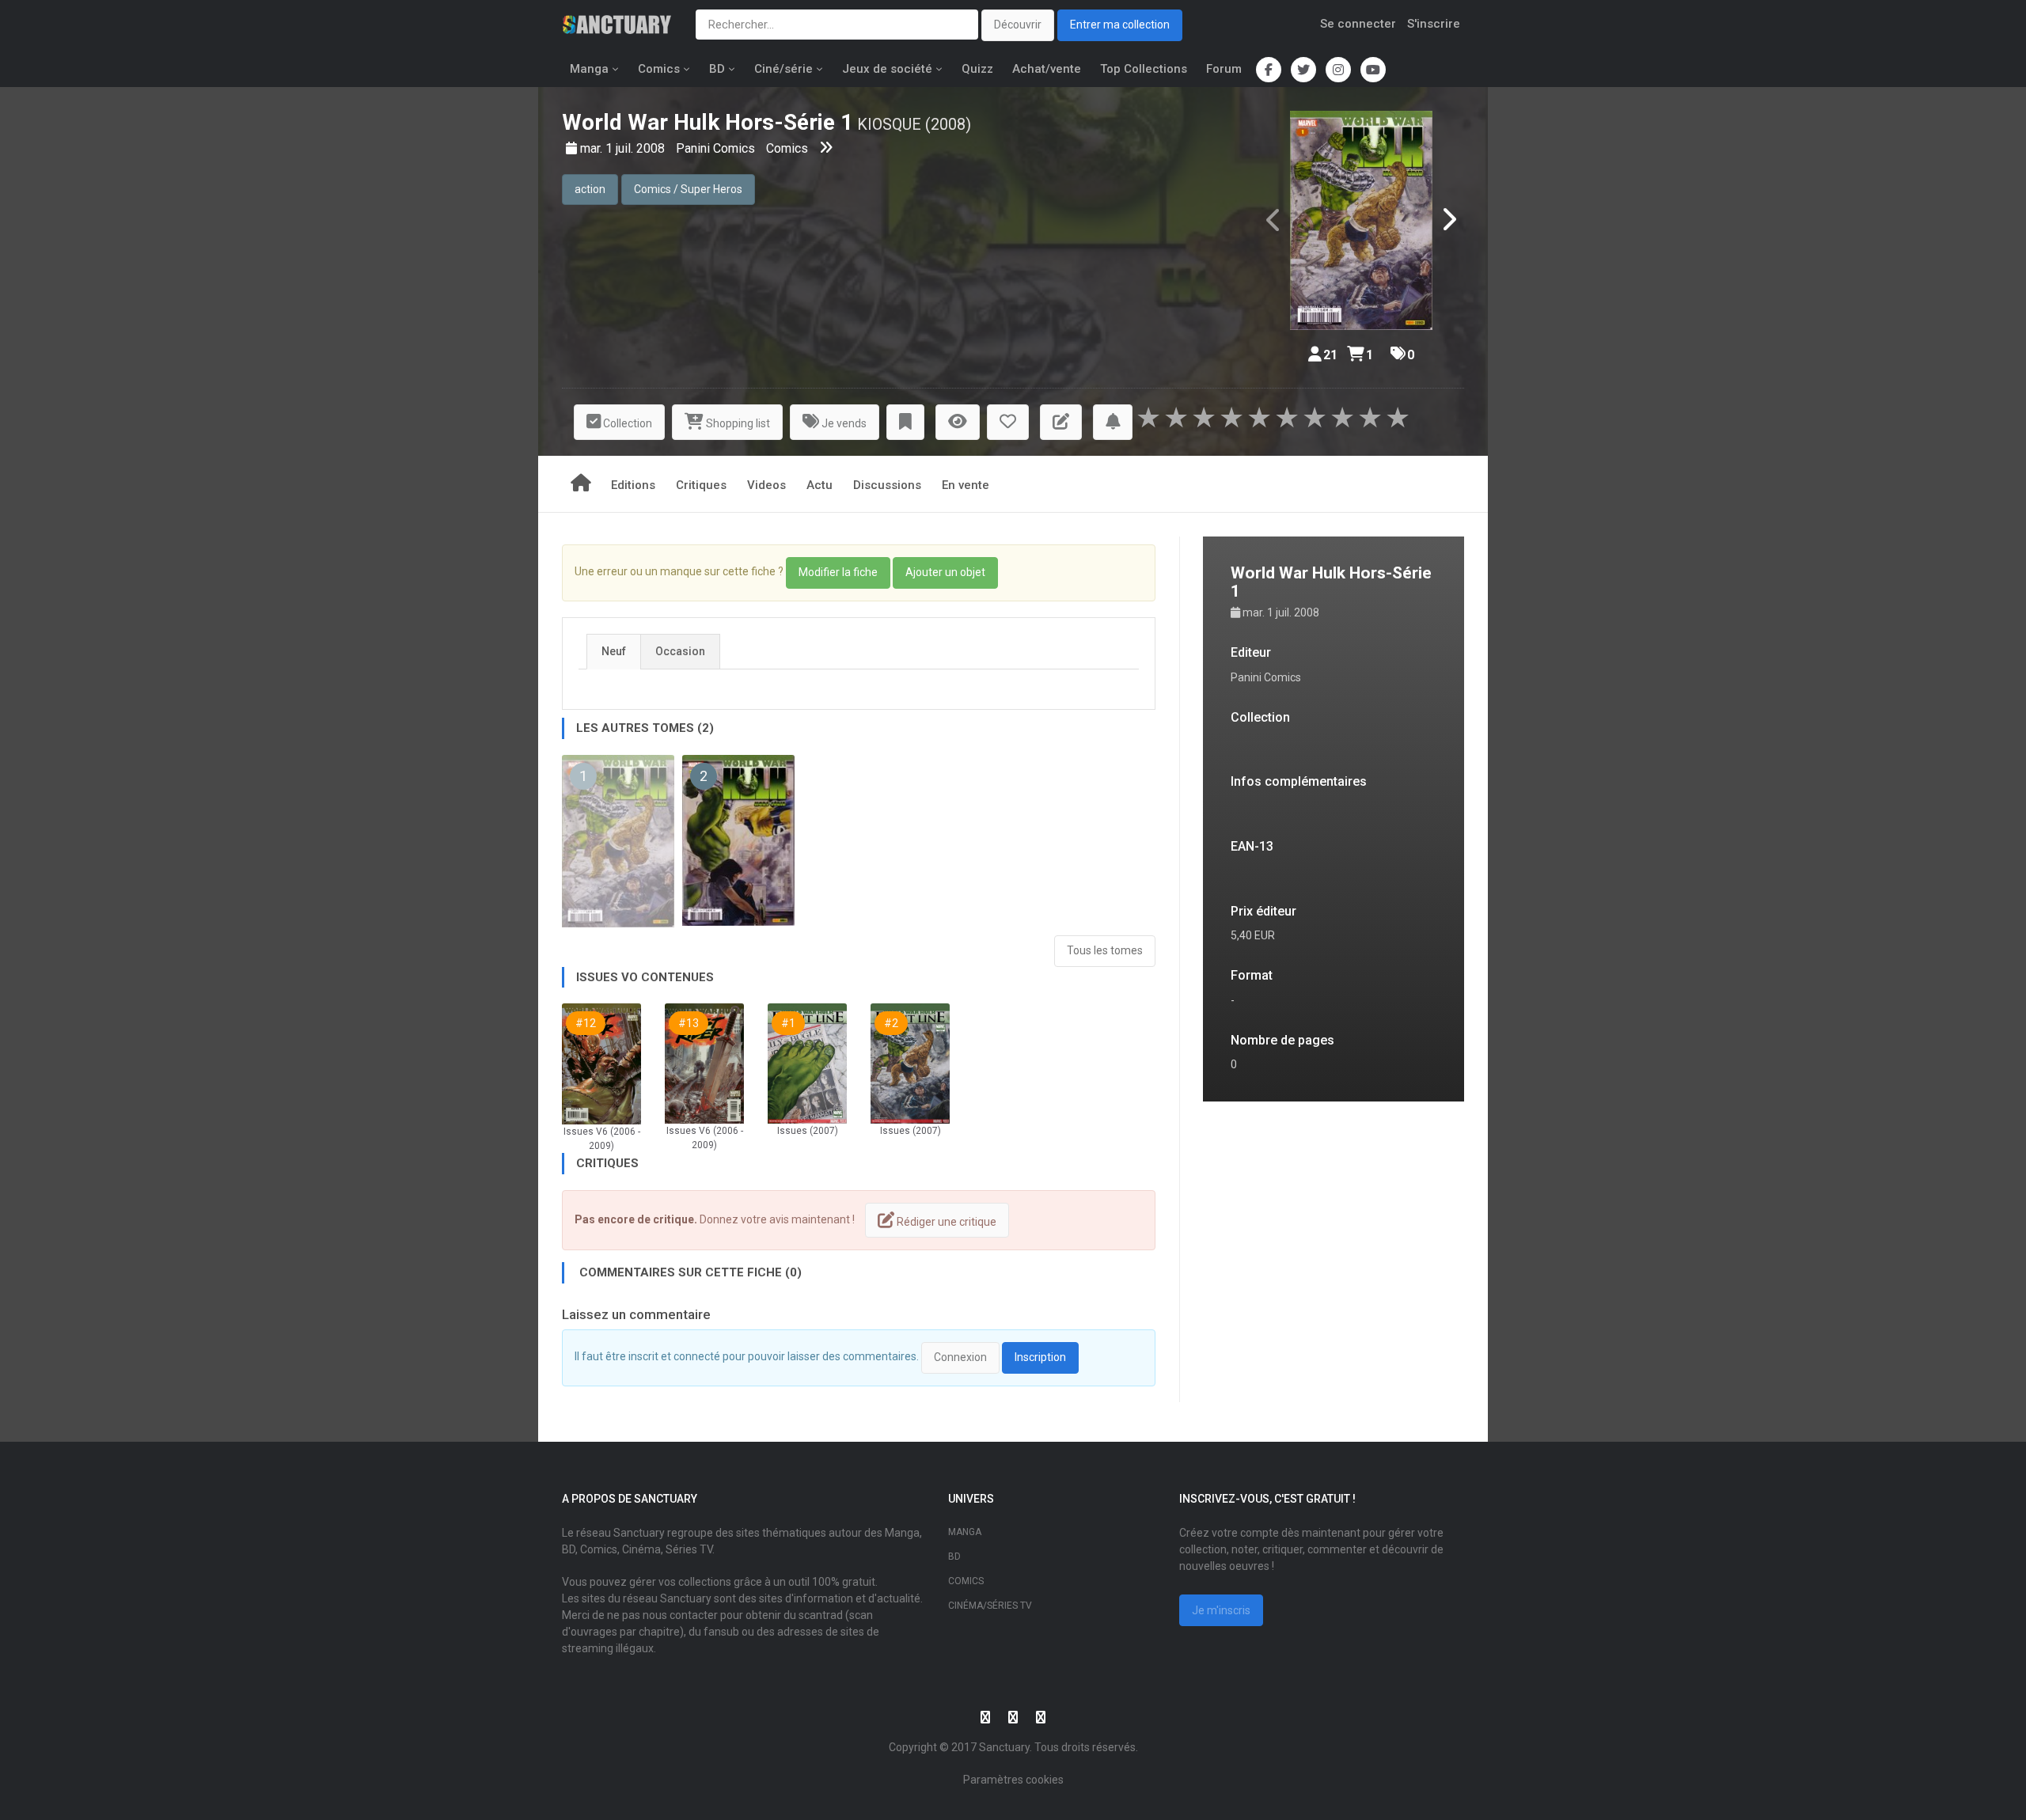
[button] (905, 422)
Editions (633, 485)
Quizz (977, 69)
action (590, 189)
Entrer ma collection (1120, 25)
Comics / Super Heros (688, 189)
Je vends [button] (843, 423)
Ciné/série (783, 69)
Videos (766, 485)
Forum (1224, 69)
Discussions (887, 485)
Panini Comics (717, 148)
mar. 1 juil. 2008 (624, 148)
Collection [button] (626, 423)
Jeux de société (887, 69)
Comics (659, 69)
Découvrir (1018, 25)
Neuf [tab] (614, 651)
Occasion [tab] (680, 651)
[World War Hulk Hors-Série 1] (1361, 220)
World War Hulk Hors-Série (698, 122)
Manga (589, 69)
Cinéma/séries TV (990, 1606)
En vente (966, 485)
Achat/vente (1047, 69)
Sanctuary (1004, 1747)
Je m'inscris (1221, 1610)
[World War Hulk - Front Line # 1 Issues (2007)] (807, 1062)
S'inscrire (1434, 24)
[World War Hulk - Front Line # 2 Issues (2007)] (910, 1062)
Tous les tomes (1105, 950)
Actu (820, 485)
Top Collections (1144, 69)
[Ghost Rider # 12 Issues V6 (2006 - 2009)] (601, 1063)
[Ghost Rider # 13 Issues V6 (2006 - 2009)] (704, 1062)
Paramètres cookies (1013, 1780)
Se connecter (1358, 24)
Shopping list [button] (737, 423)
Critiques (701, 485)
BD (717, 69)
